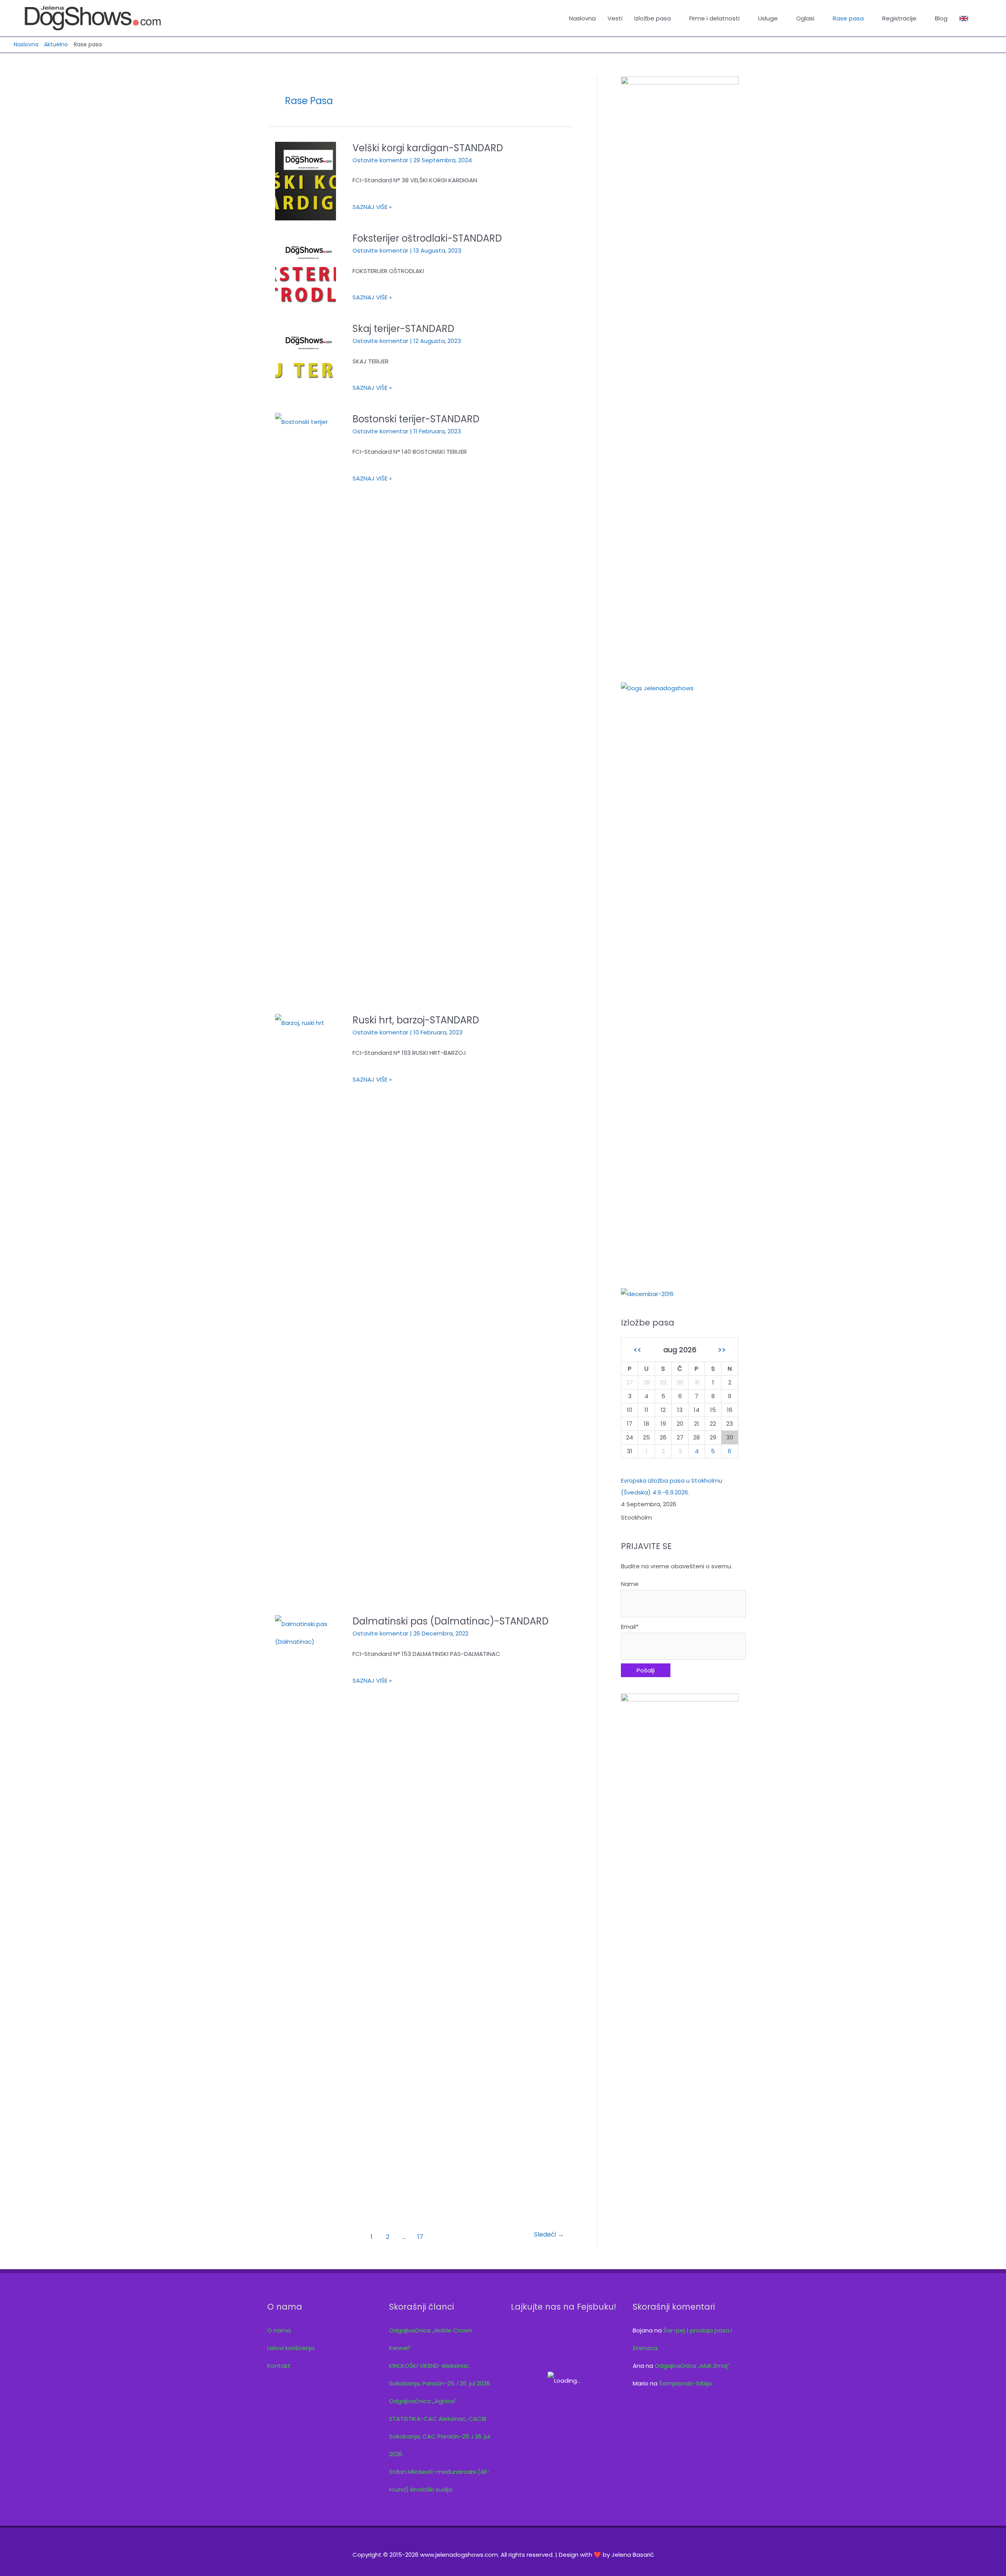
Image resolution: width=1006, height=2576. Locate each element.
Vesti (615, 18)
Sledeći (549, 2234)
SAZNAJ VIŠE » (372, 209)
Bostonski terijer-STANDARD (416, 419)
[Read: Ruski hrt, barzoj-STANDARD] (306, 1308)
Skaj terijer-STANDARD (403, 329)
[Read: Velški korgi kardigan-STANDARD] (306, 181)
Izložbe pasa (653, 18)
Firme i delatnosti (714, 18)
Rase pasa (848, 18)
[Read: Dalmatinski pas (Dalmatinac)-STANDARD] (306, 1910)
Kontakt (279, 2366)
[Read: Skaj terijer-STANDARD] (306, 361)
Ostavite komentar (380, 160)
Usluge (768, 18)
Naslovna (582, 18)
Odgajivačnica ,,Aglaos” (423, 2401)
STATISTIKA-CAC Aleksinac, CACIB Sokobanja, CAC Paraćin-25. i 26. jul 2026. (440, 2436)
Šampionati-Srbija (685, 2383)
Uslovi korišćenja (291, 2348)
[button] (983, 18)
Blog (941, 18)
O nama (279, 2330)
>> (722, 1350)
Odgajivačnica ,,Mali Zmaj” (692, 2366)
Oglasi (805, 18)
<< (637, 1350)
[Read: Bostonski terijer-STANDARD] (306, 707)
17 (420, 2237)
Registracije (899, 18)
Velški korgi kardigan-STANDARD (428, 148)
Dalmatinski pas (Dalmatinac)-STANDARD (451, 1621)
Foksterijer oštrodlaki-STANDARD (427, 238)
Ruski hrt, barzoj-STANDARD (416, 1020)
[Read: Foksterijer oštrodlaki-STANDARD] (306, 271)
